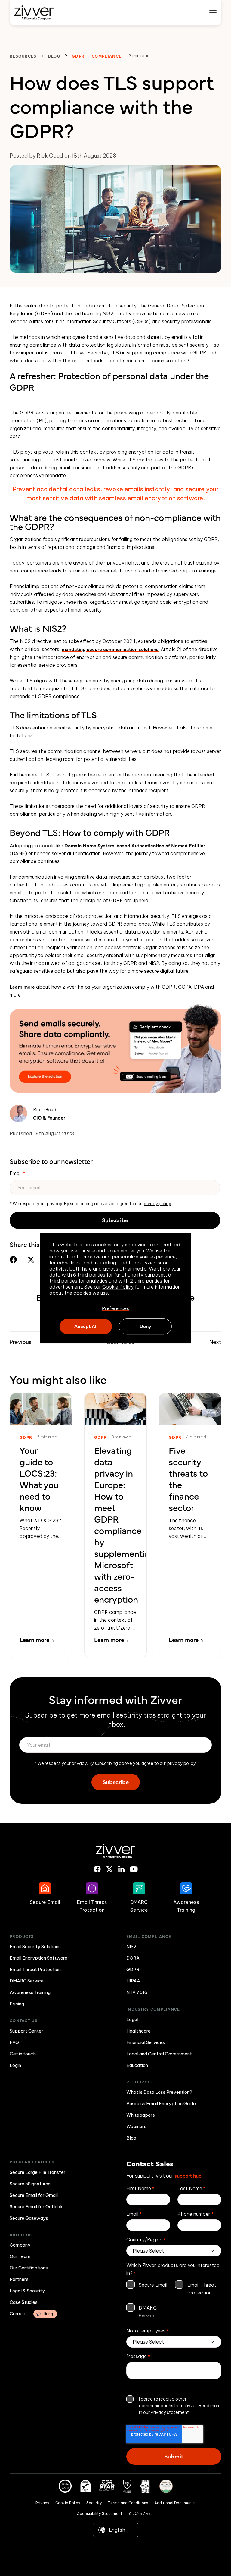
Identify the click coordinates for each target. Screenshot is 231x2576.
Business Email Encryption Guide (161, 2104)
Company (20, 2245)
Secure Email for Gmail (34, 2195)
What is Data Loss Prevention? (159, 2092)
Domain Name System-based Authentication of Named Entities (135, 845)
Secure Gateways (29, 2218)
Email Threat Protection (35, 1969)
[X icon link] (109, 1869)
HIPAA (133, 1981)
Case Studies (24, 2302)
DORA (133, 1958)
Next (215, 1342)
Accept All (86, 1326)
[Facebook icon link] (97, 1869)
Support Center (26, 2031)
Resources (23, 56)
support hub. (189, 2175)
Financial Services (146, 2042)
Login (15, 2065)
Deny (145, 1326)
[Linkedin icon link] (121, 1869)
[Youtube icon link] (134, 1869)
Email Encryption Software (38, 1958)
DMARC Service (27, 1981)
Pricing (17, 2004)
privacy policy (157, 1204)
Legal (132, 2019)
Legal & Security (27, 2291)
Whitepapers (141, 2115)
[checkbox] (174, 2300)
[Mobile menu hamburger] (213, 13)
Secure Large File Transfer (38, 2172)
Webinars (136, 2126)
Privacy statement (170, 2412)
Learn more (22, 987)
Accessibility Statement (100, 2513)
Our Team (20, 2256)
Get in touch (23, 2054)
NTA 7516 (137, 1992)
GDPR (133, 1969)
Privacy (42, 2503)
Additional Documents (175, 2503)
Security (94, 2503)
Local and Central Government (159, 2054)
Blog (54, 56)
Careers (31, 2314)
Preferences (115, 1308)
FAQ (14, 2042)
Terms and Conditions (128, 2503)
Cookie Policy (118, 1287)
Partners (19, 2279)
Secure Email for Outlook (36, 2207)
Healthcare (139, 2031)
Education (137, 2065)
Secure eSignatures (30, 2184)
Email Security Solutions (35, 1946)
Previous (21, 1342)
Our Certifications (29, 2268)
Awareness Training (30, 1992)
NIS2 (131, 1946)
